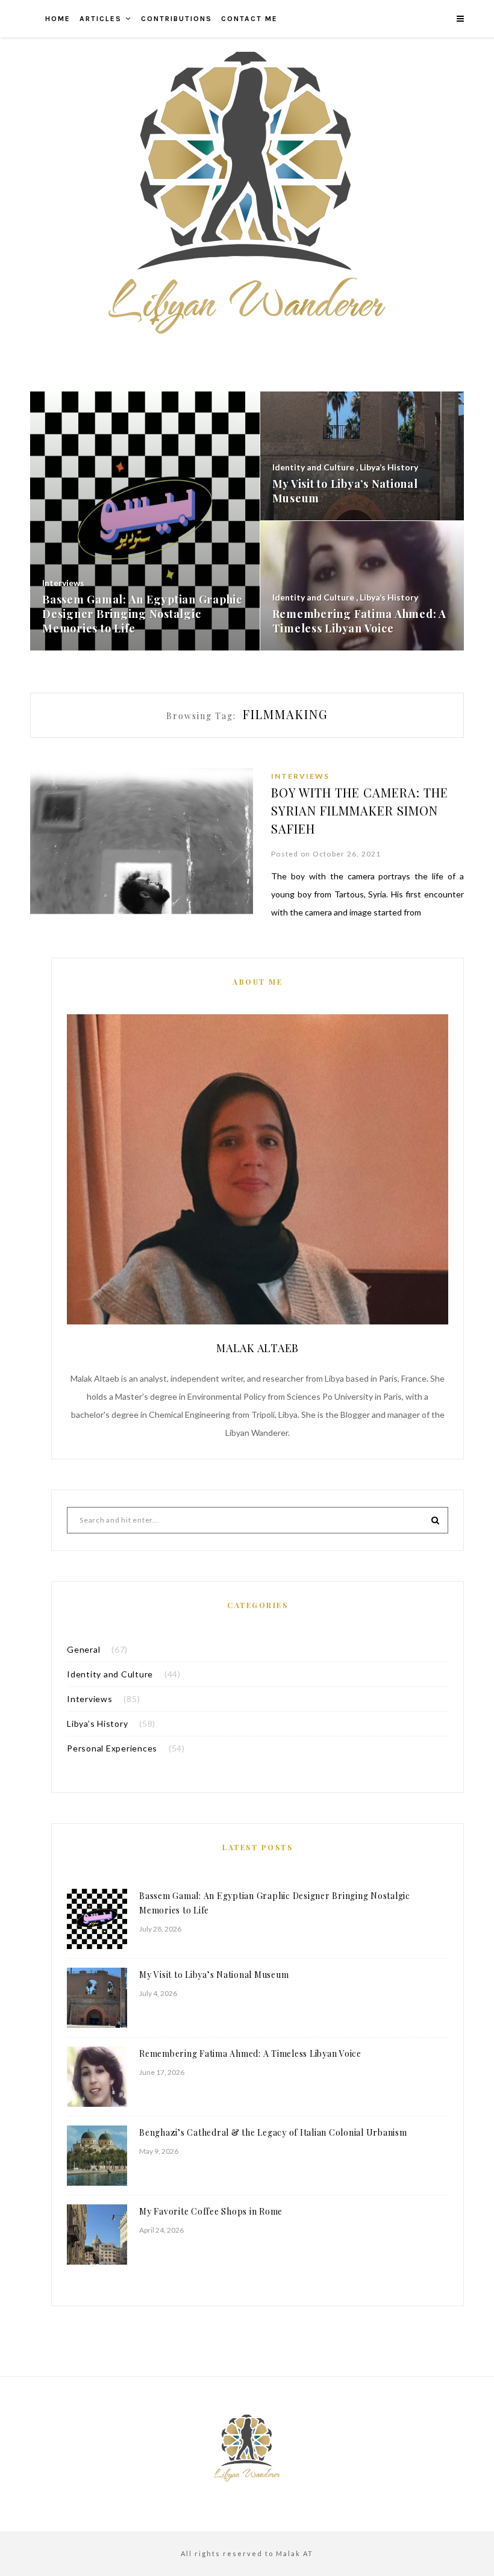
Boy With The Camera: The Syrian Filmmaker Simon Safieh (360, 810)
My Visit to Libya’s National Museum (214, 1975)
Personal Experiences (112, 1748)
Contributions (177, 19)
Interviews (300, 776)
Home (58, 19)
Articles (101, 19)
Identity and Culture (110, 1674)
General (83, 1649)
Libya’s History (97, 1723)
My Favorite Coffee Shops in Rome (211, 2211)
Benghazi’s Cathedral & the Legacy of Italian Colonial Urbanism (273, 2132)
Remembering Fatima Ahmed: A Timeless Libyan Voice (250, 2054)
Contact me (249, 19)
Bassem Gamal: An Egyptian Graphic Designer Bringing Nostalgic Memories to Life (275, 1903)
